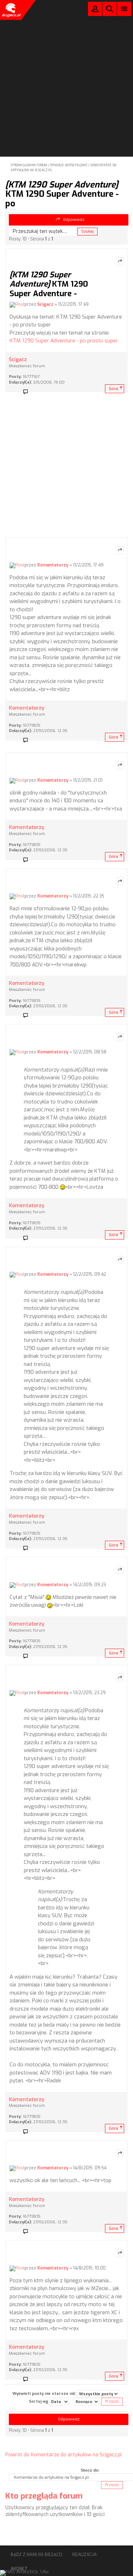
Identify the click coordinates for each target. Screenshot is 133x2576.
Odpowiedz (74, 220)
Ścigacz (45, 304)
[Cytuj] (120, 261)
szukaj (110, 9)
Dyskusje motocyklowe (69, 165)
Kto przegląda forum (44, 2496)
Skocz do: (90, 2470)
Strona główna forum (29, 165)
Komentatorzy (53, 565)
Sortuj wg (39, 2401)
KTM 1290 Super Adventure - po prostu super (64, 341)
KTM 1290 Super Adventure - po (62, 194)
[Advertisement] (66, 69)
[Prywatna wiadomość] (28, 392)
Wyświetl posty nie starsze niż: (45, 2394)
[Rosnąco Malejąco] (87, 2402)
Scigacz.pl (11, 10)
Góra (113, 389)
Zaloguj (95, 10)
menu (124, 9)
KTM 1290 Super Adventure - (49, 284)
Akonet (19, 2569)
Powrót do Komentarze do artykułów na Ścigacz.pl (64, 2455)
